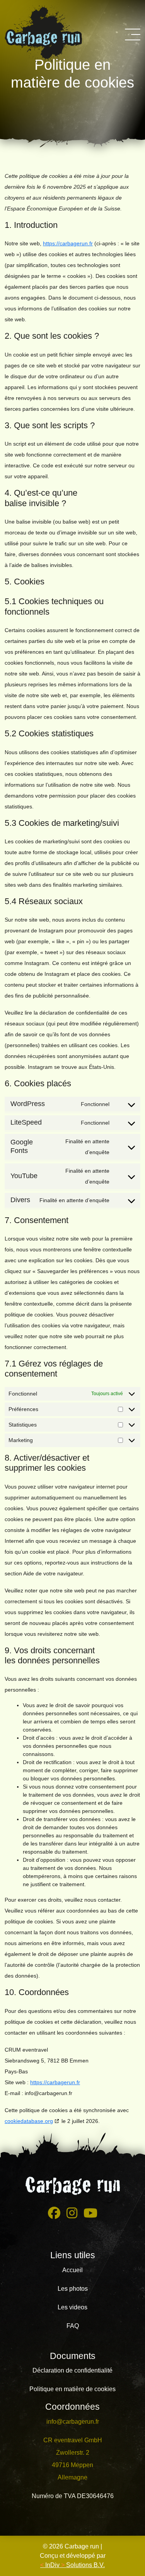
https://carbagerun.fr (68, 243)
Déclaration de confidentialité (72, 2370)
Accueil (72, 2270)
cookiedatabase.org (29, 2121)
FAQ (73, 2326)
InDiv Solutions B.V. (72, 2565)
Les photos (73, 2289)
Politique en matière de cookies (72, 2389)
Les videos (72, 2307)
